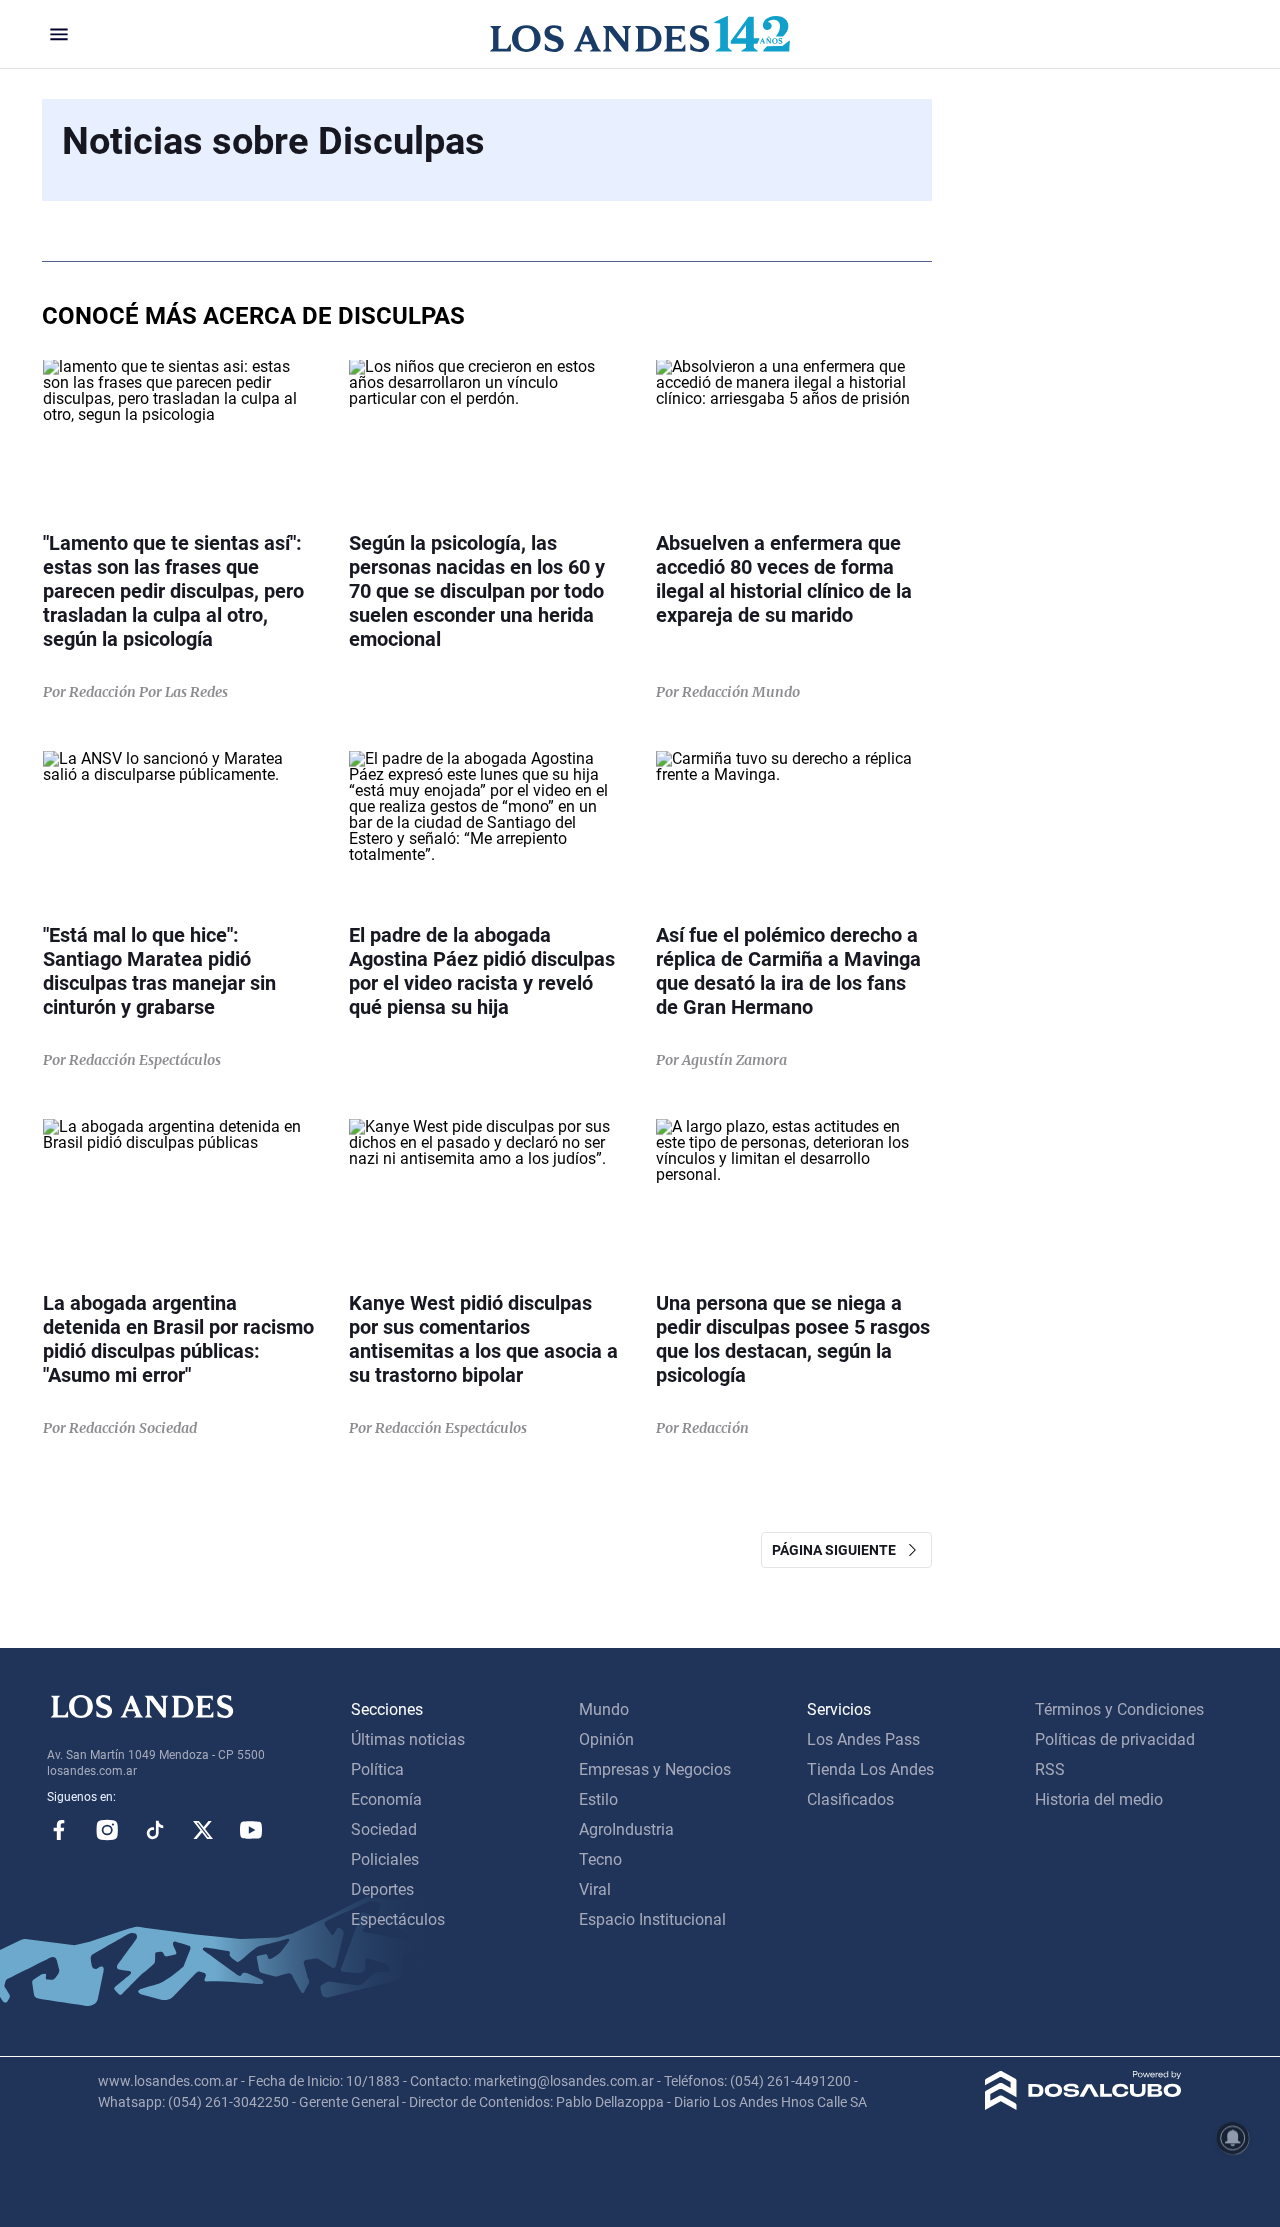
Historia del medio (1099, 1799)
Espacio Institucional (652, 1919)
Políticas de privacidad (1115, 1739)
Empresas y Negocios (655, 1769)
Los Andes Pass (863, 1739)
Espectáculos (398, 1919)
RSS (1050, 1769)
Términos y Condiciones (1119, 1709)
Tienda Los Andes (870, 1769)
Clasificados (850, 1799)
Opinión (606, 1739)
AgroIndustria (626, 1829)
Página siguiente (838, 1550)
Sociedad (384, 1829)
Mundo (604, 1709)
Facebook (59, 1830)
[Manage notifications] (1233, 2138)
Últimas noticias (408, 1739)
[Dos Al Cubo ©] (1083, 2104)
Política (377, 1769)
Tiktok (155, 1830)
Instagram (107, 1830)
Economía (386, 1799)
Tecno (600, 1859)
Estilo (598, 1799)
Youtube (251, 1830)
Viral (595, 1889)
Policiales (385, 1859)
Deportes (382, 1889)
